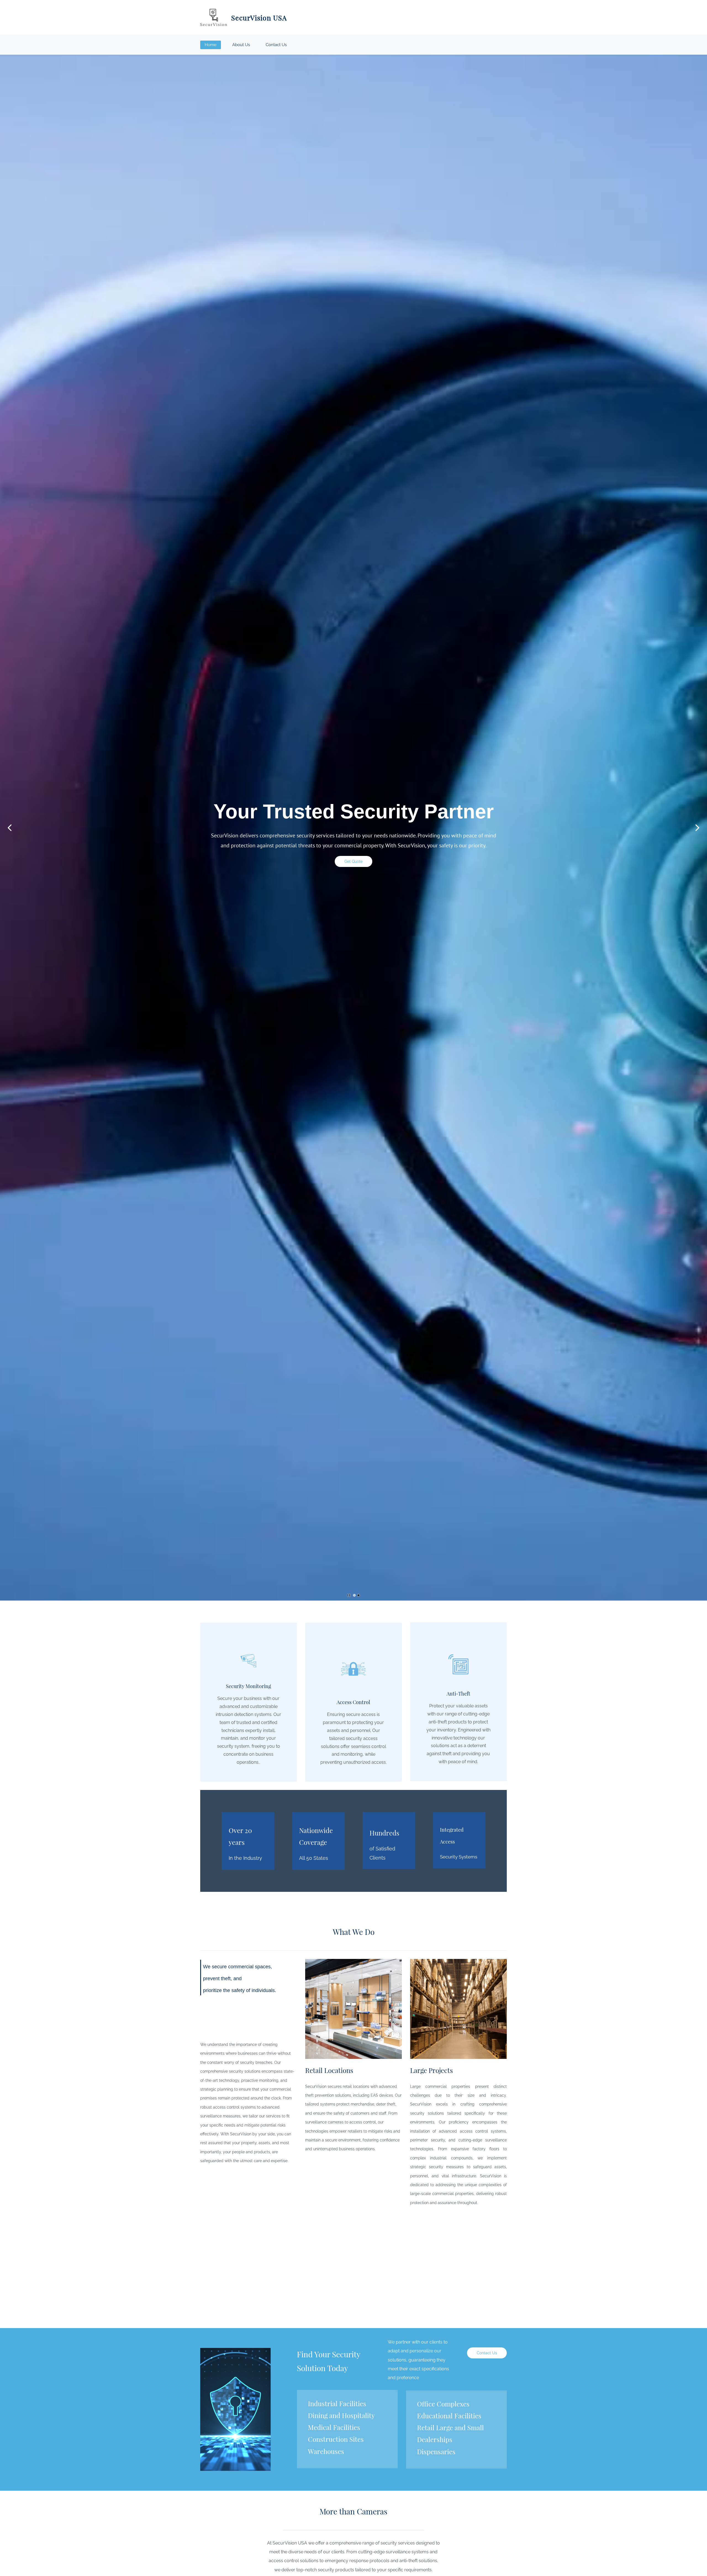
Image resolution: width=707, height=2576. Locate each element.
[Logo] (214, 17)
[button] (10, 828)
